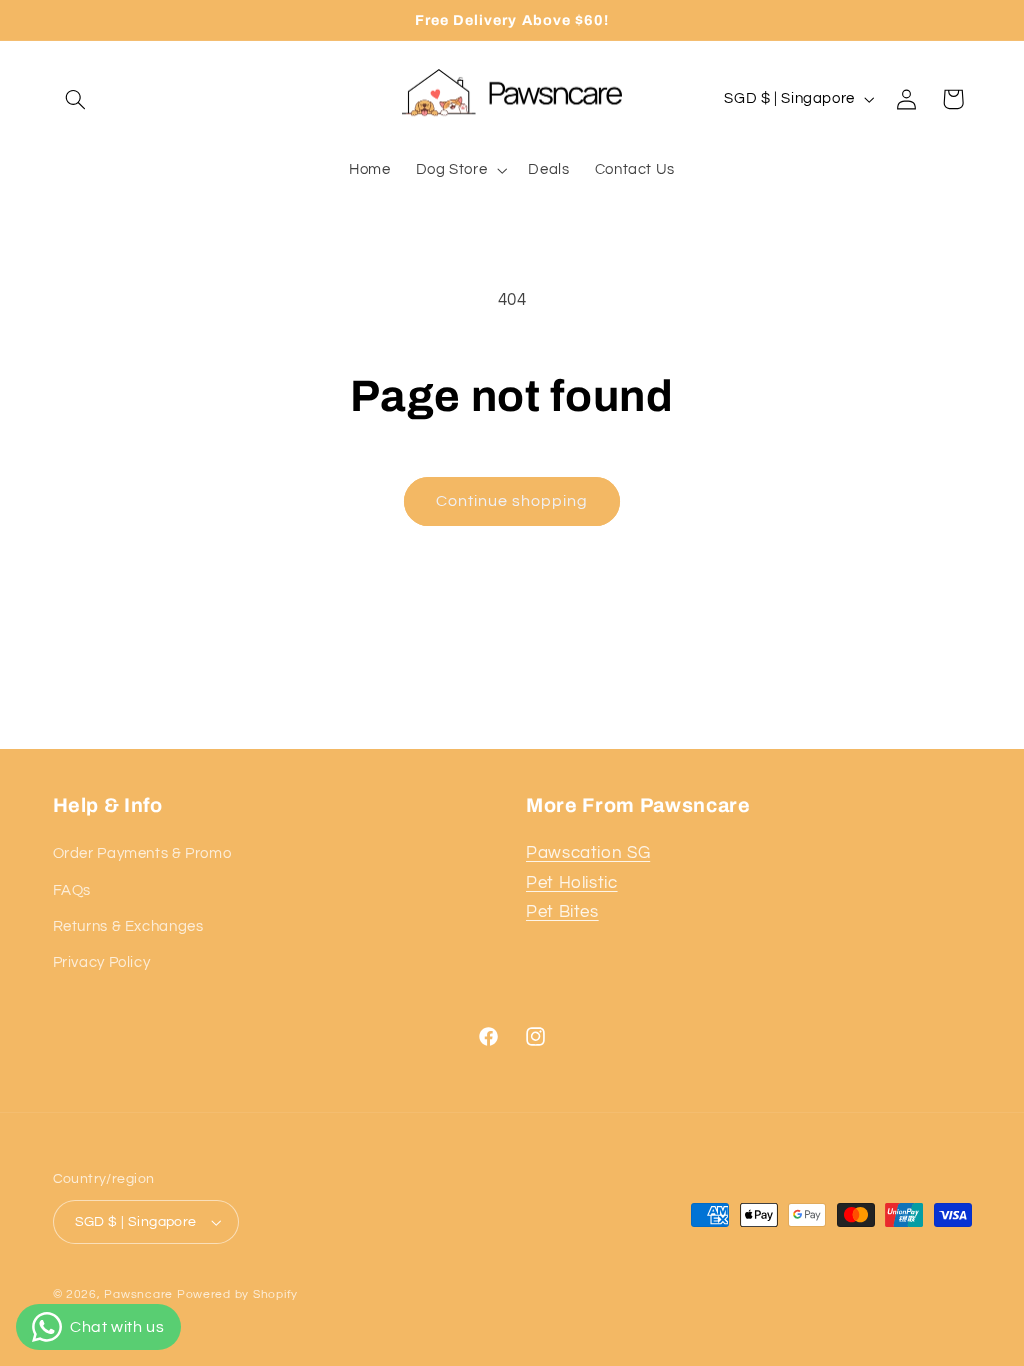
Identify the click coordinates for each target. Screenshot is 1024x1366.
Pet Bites (562, 912)
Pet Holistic (572, 883)
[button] (76, 99)
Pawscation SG (588, 853)
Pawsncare (138, 1294)
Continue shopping (512, 501)
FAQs (72, 890)
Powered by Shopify (237, 1294)
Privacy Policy (102, 962)
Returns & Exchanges (128, 926)
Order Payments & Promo (142, 853)
